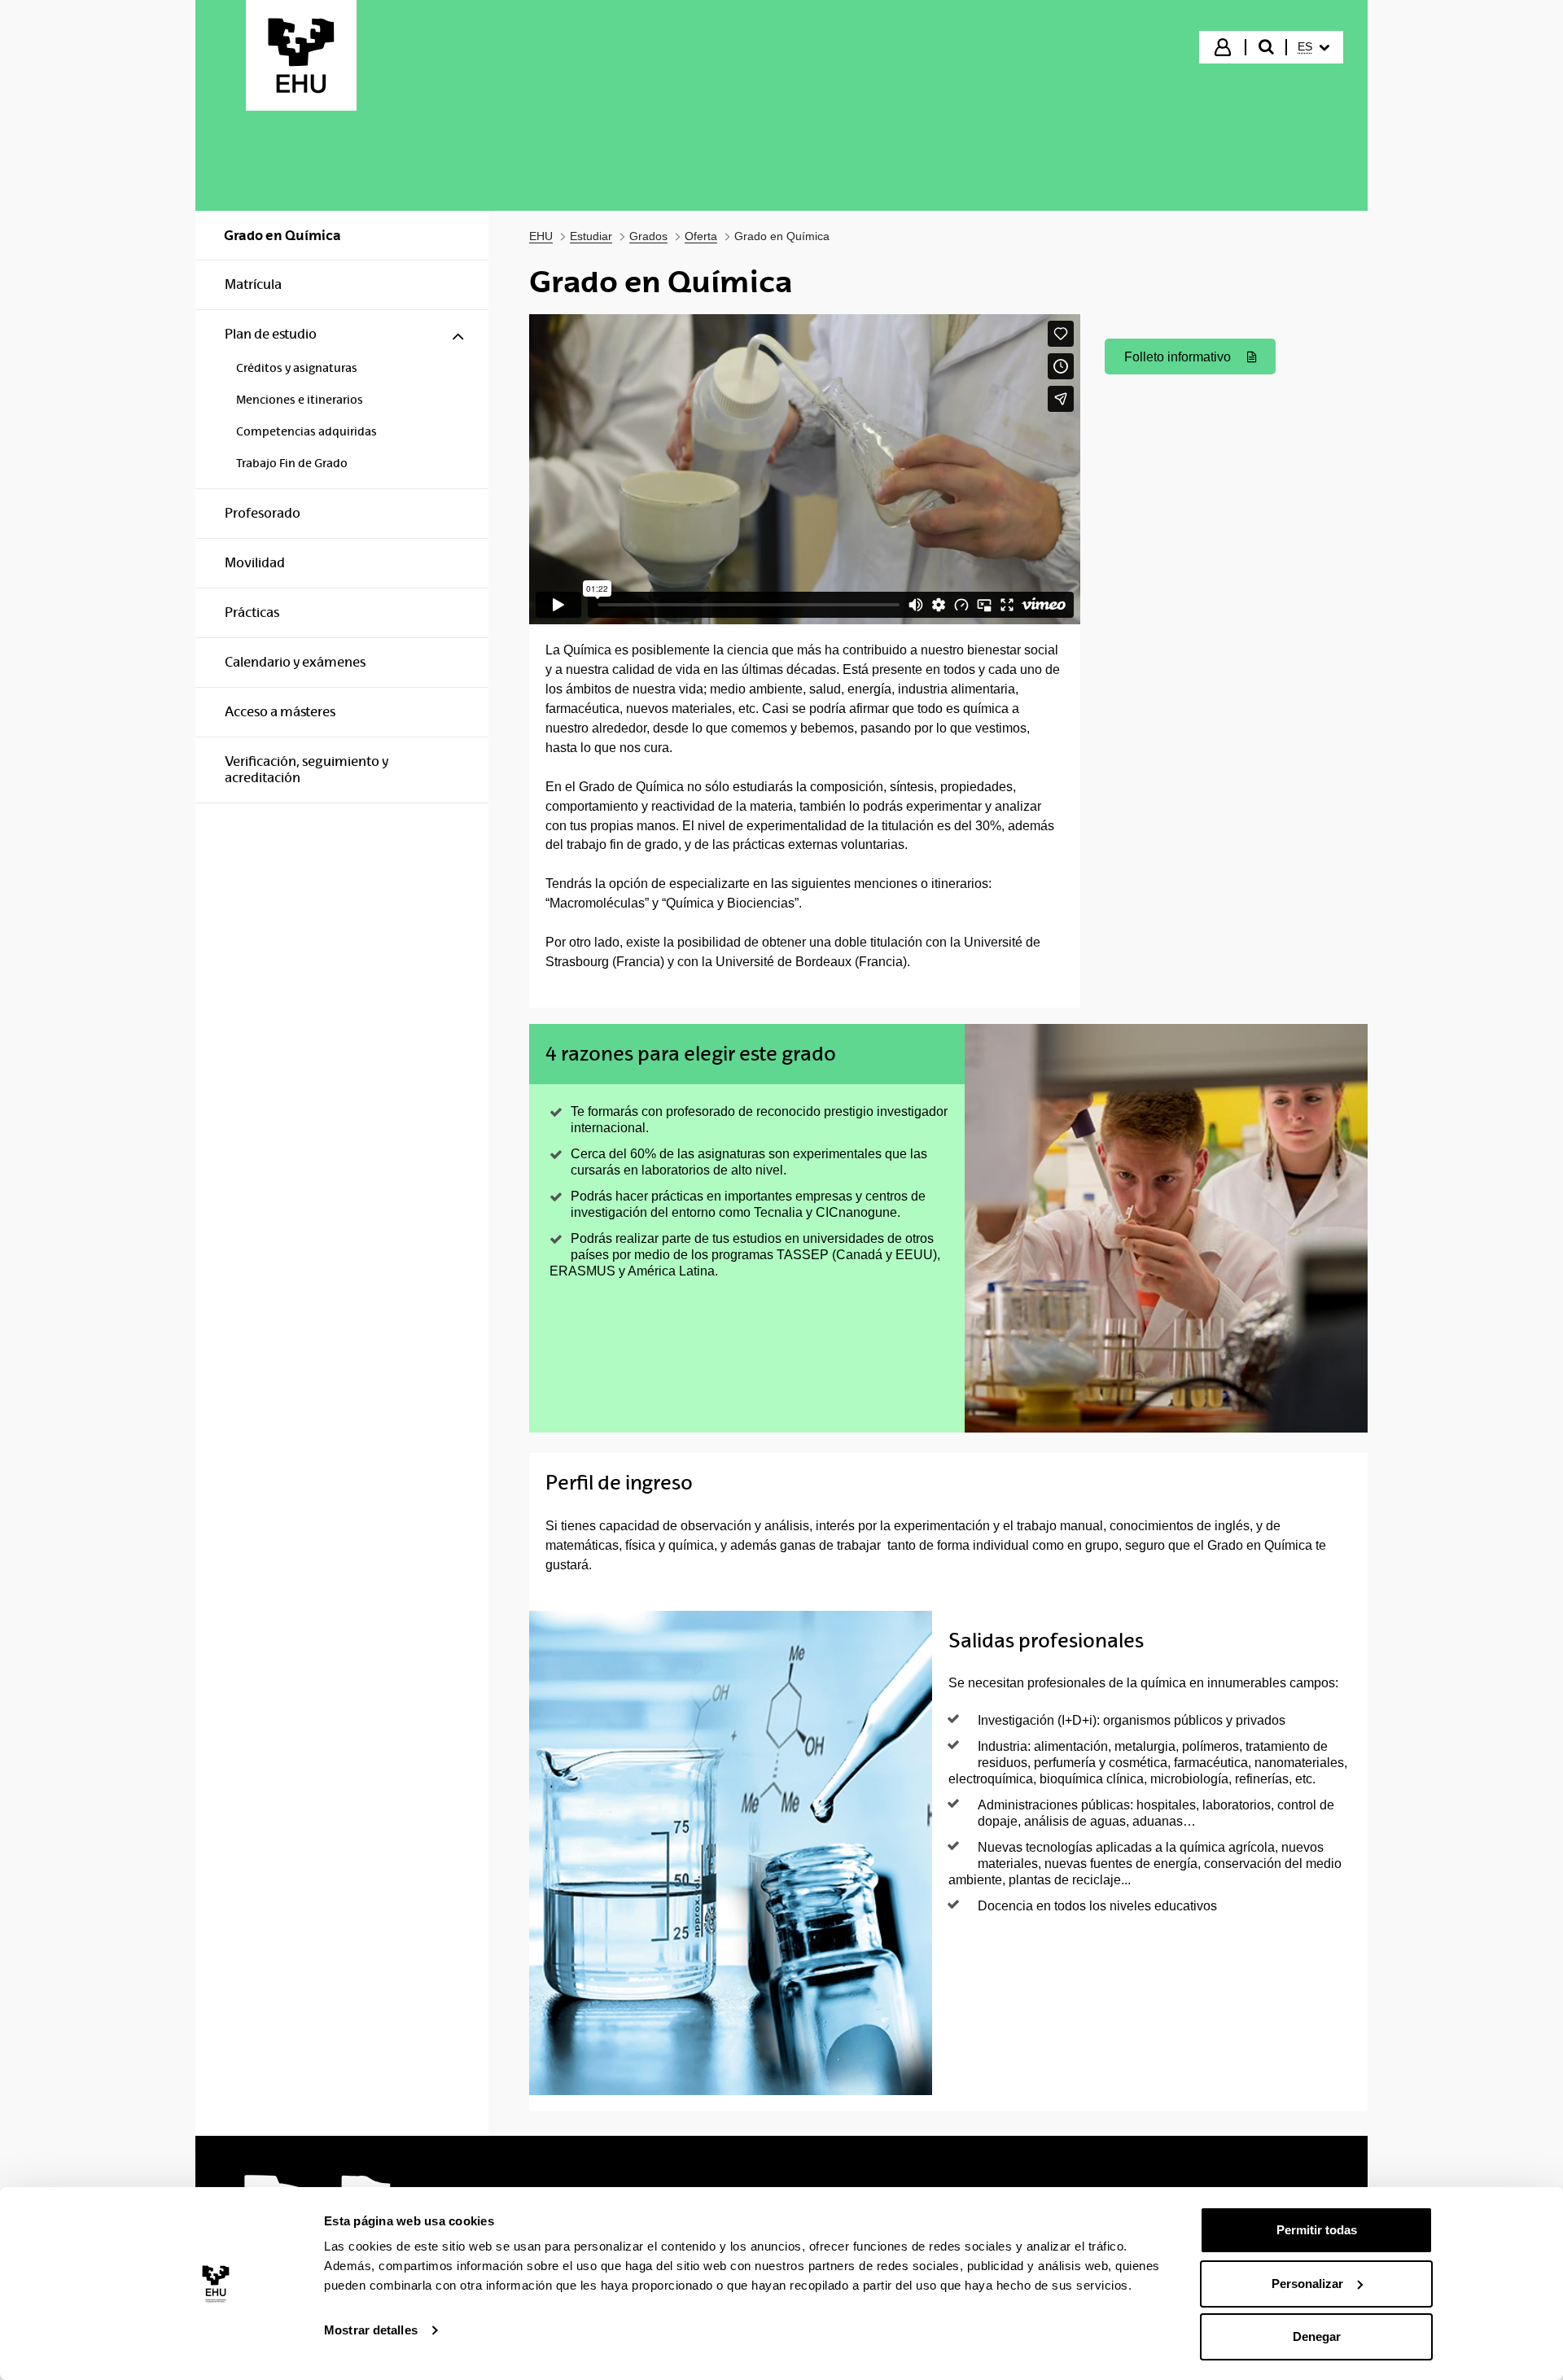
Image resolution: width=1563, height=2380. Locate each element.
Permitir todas (1317, 2230)
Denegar (1317, 2336)
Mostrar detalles (371, 2330)
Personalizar (1307, 2284)
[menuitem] (1313, 47)
